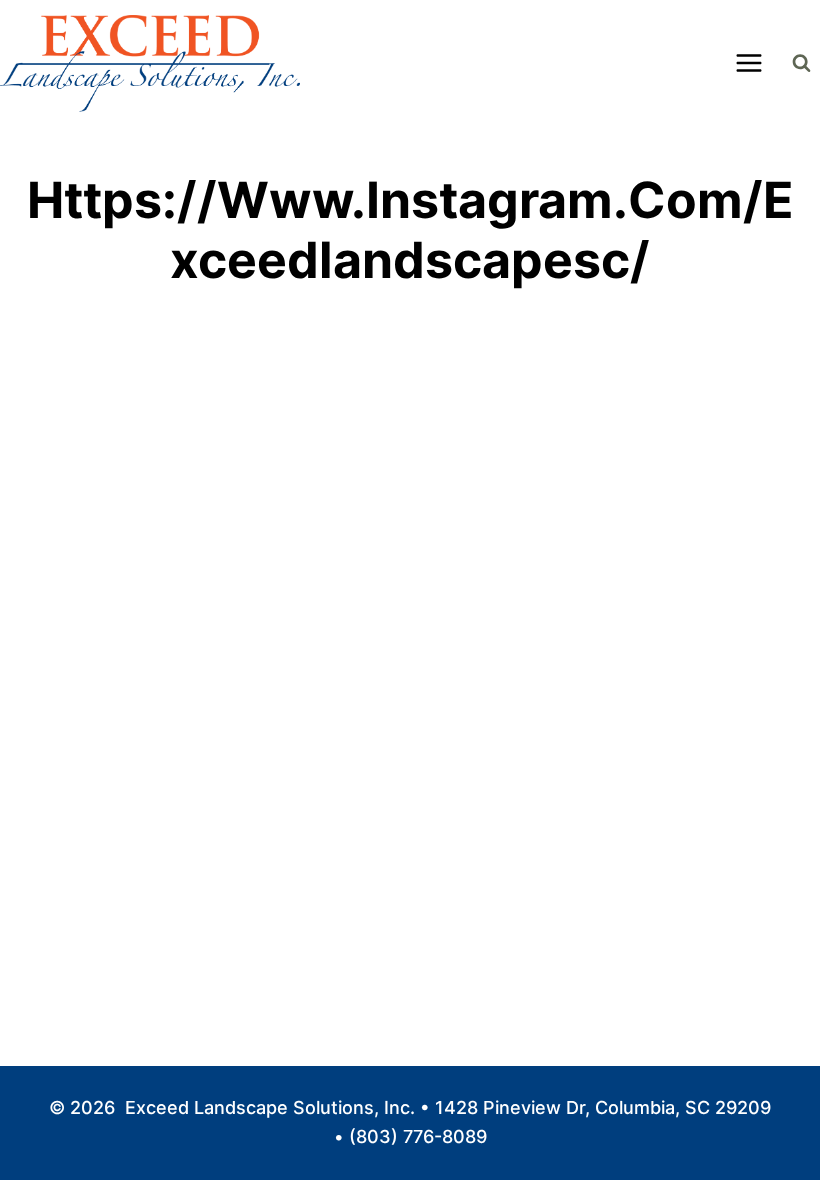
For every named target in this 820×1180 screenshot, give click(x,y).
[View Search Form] (801, 63)
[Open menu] (748, 63)
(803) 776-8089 (418, 1136)
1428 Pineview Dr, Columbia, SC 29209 (603, 1107)
